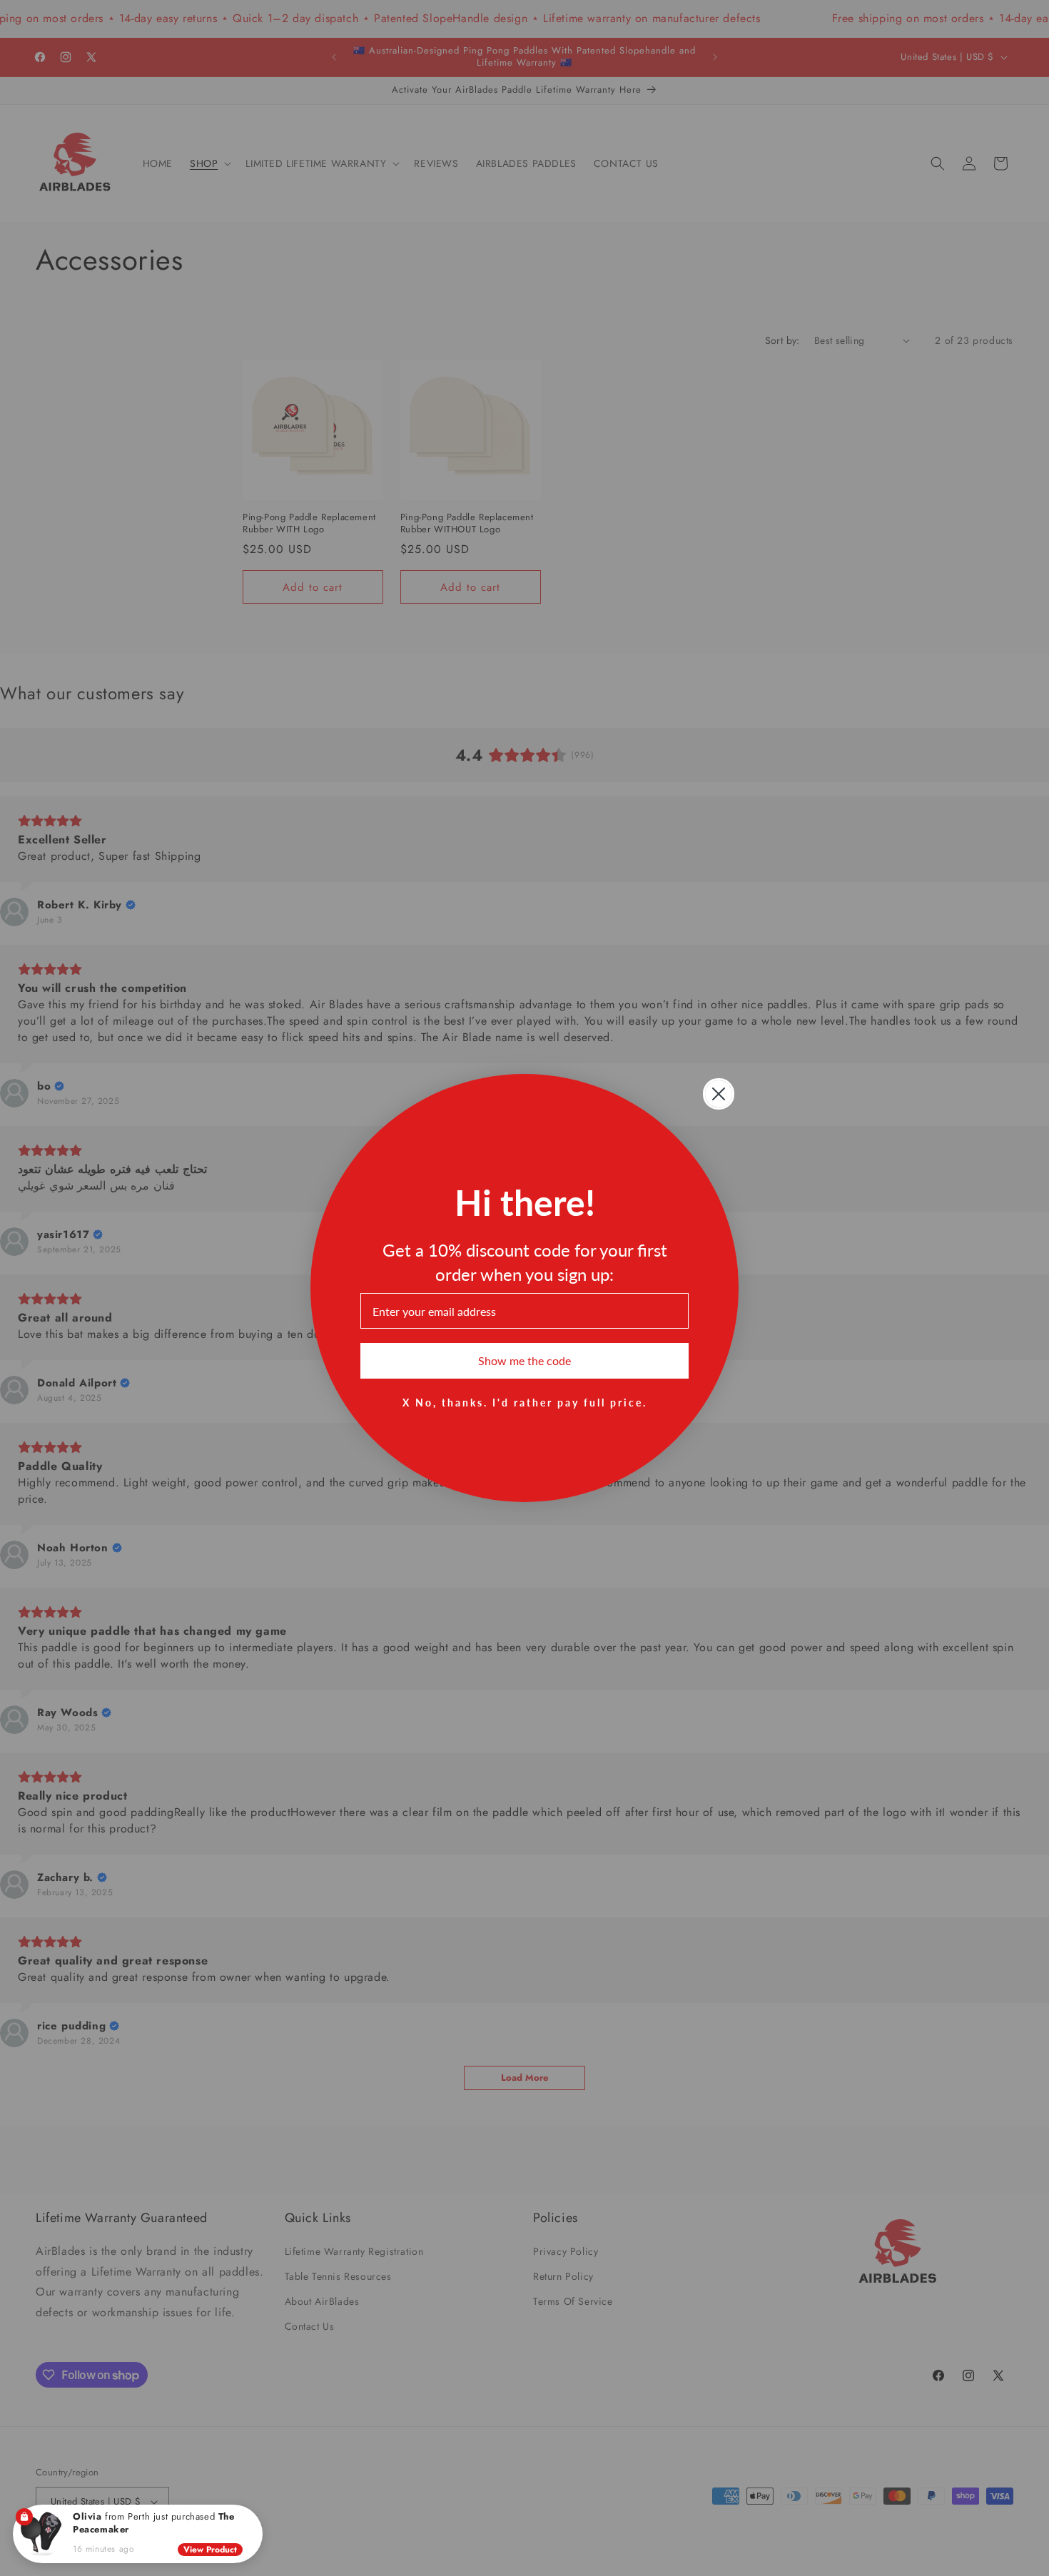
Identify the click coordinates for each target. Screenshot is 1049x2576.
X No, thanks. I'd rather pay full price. (525, 1402)
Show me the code (524, 1360)
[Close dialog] (719, 1094)
